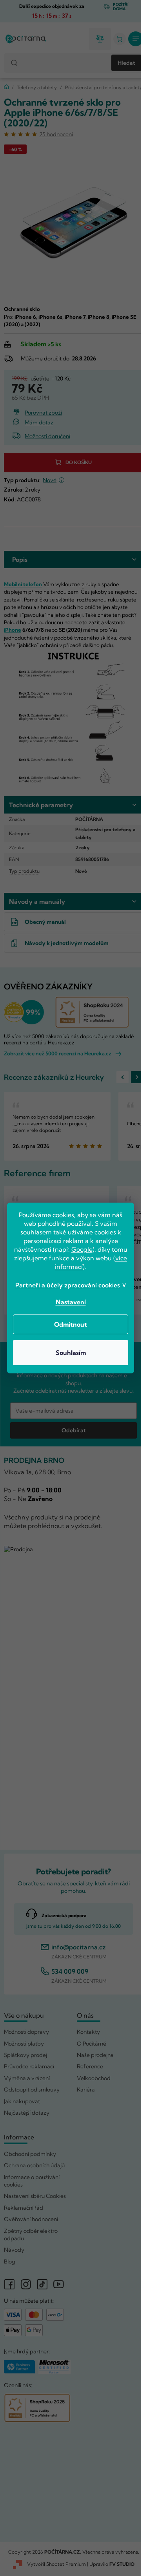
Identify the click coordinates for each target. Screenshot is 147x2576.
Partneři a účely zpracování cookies (68, 1285)
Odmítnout (71, 1324)
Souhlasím (71, 1353)
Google (82, 1249)
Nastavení (71, 1302)
